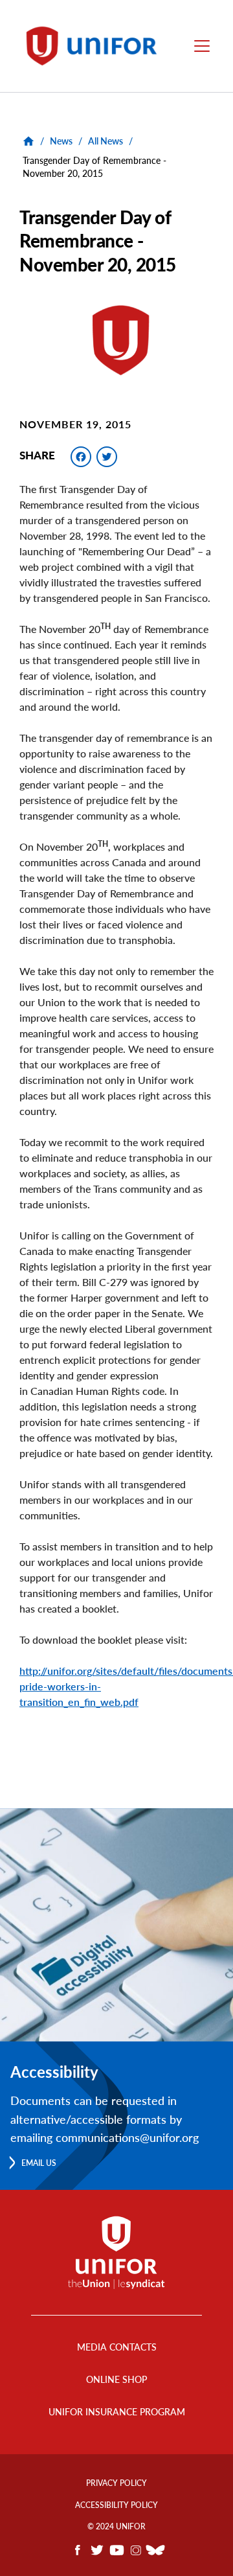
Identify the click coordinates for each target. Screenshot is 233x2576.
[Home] (96, 46)
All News (105, 141)
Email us (39, 2163)
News (61, 141)
